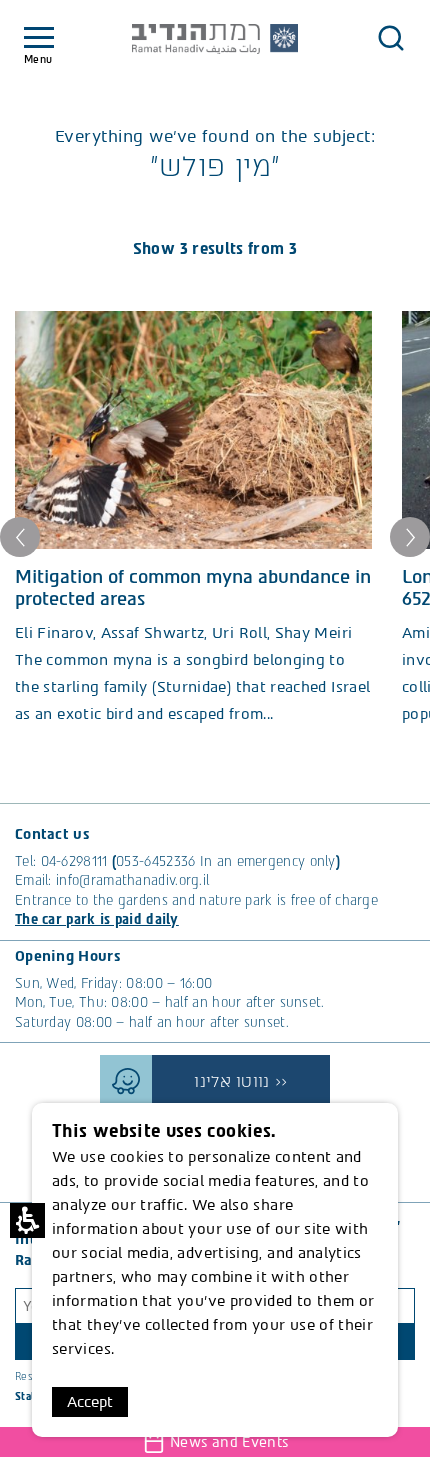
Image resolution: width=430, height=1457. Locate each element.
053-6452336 (155, 861)
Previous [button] (20, 537)
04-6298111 (74, 861)
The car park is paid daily (97, 919)
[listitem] (193, 519)
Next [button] (410, 537)
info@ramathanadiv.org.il (132, 880)
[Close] (391, 38)
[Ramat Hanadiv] (215, 39)
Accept (90, 1402)
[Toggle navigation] (39, 38)
